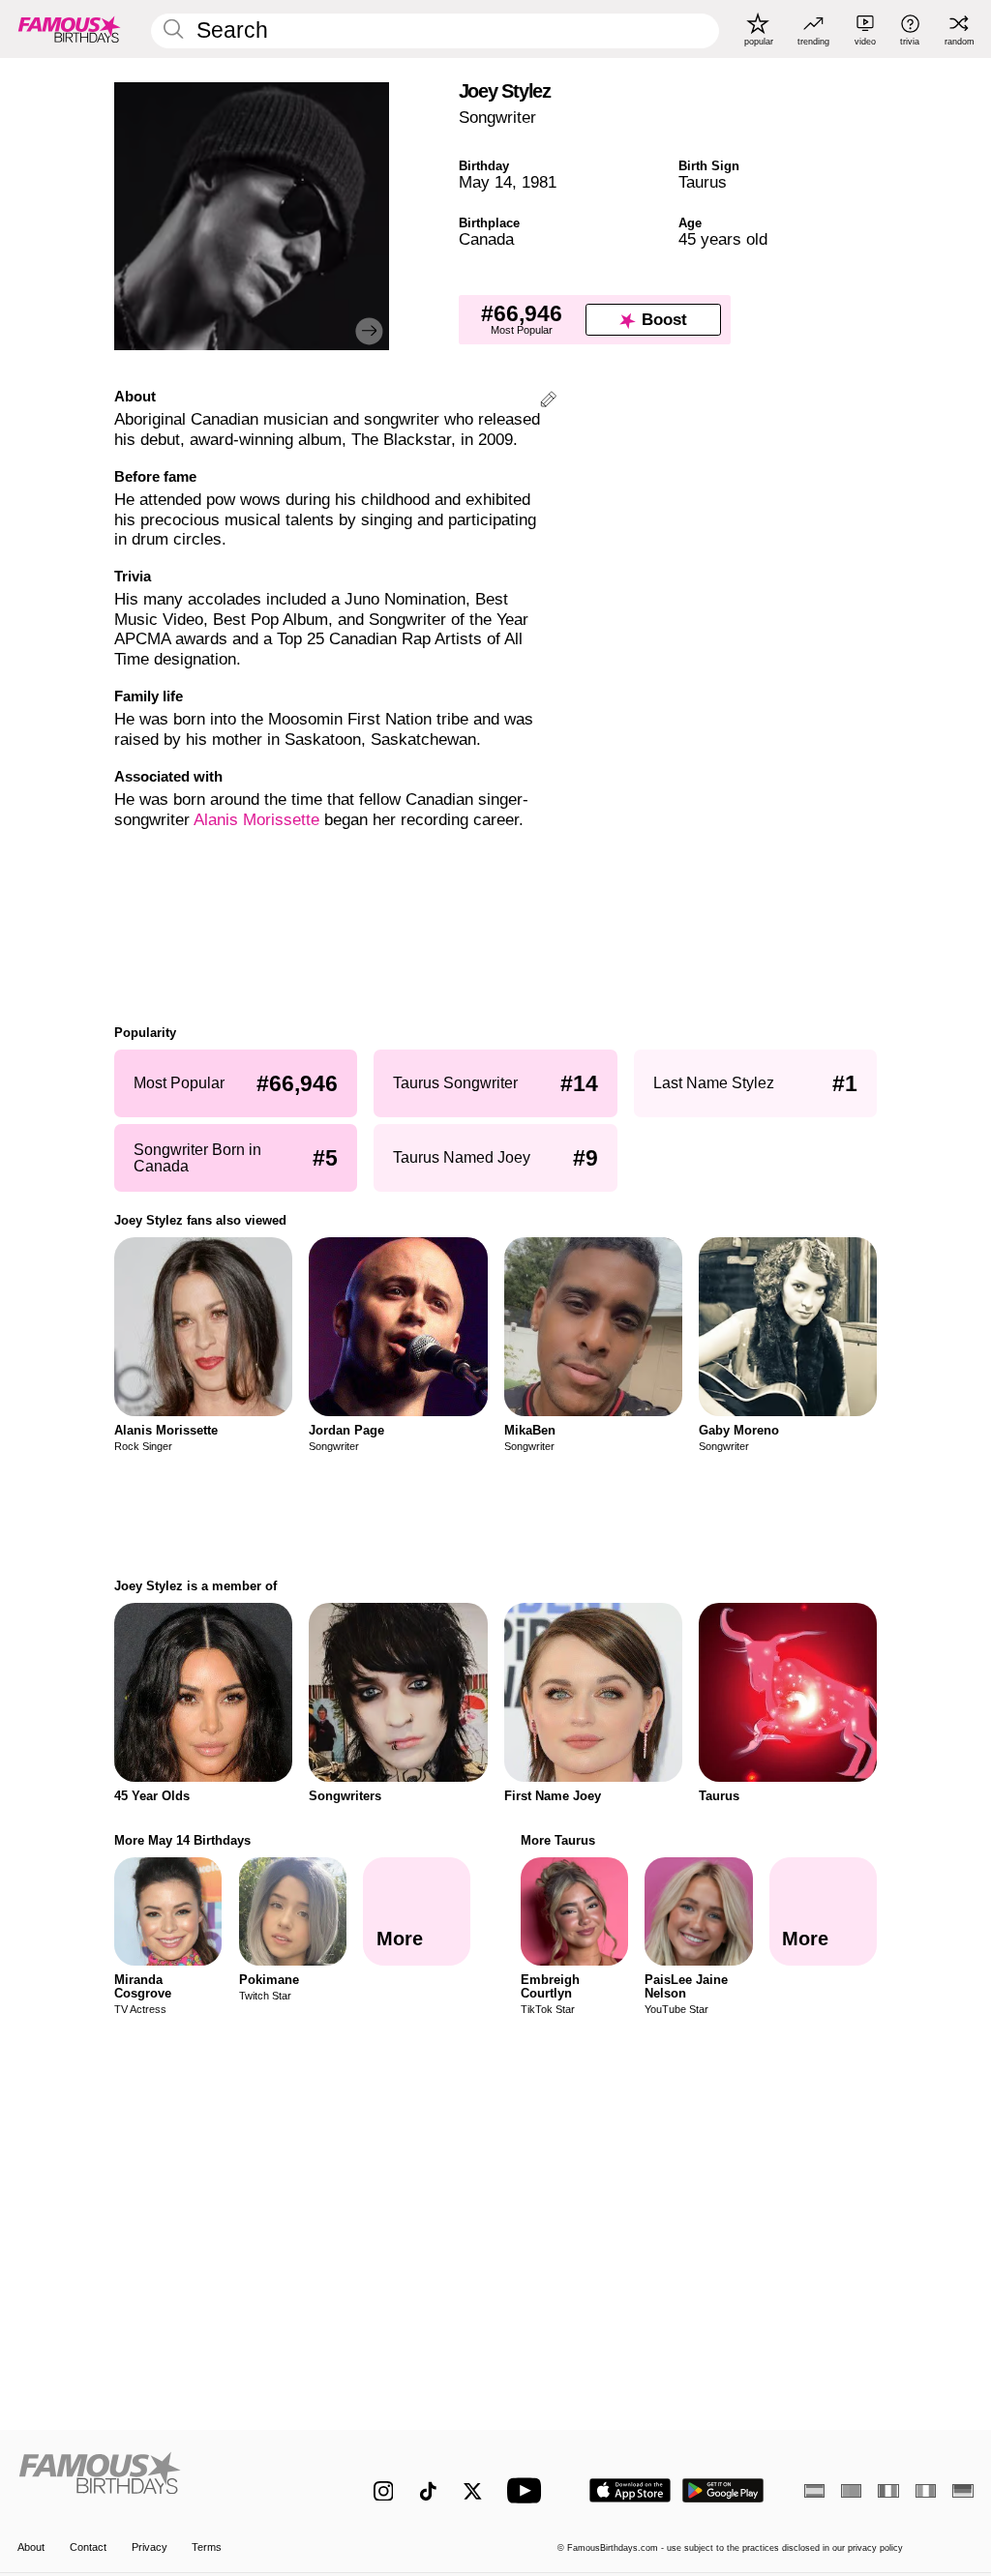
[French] (888, 2491)
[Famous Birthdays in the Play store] (723, 2490)
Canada (486, 239)
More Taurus (558, 1840)
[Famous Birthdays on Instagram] (384, 2491)
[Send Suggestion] (548, 402)
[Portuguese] (851, 2491)
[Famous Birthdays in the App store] (630, 2490)
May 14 (485, 182)
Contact (88, 2547)
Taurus (703, 182)
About (31, 2547)
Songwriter (497, 118)
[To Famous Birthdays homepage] (70, 29)
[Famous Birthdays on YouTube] (528, 2490)
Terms (207, 2547)
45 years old (723, 239)
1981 (539, 182)
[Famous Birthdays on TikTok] (428, 2491)
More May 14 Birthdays (182, 1840)
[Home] (167, 2480)
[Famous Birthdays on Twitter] (473, 2491)
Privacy (150, 2547)
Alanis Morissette (256, 820)
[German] (962, 2491)
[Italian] (926, 2491)
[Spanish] (814, 2491)
